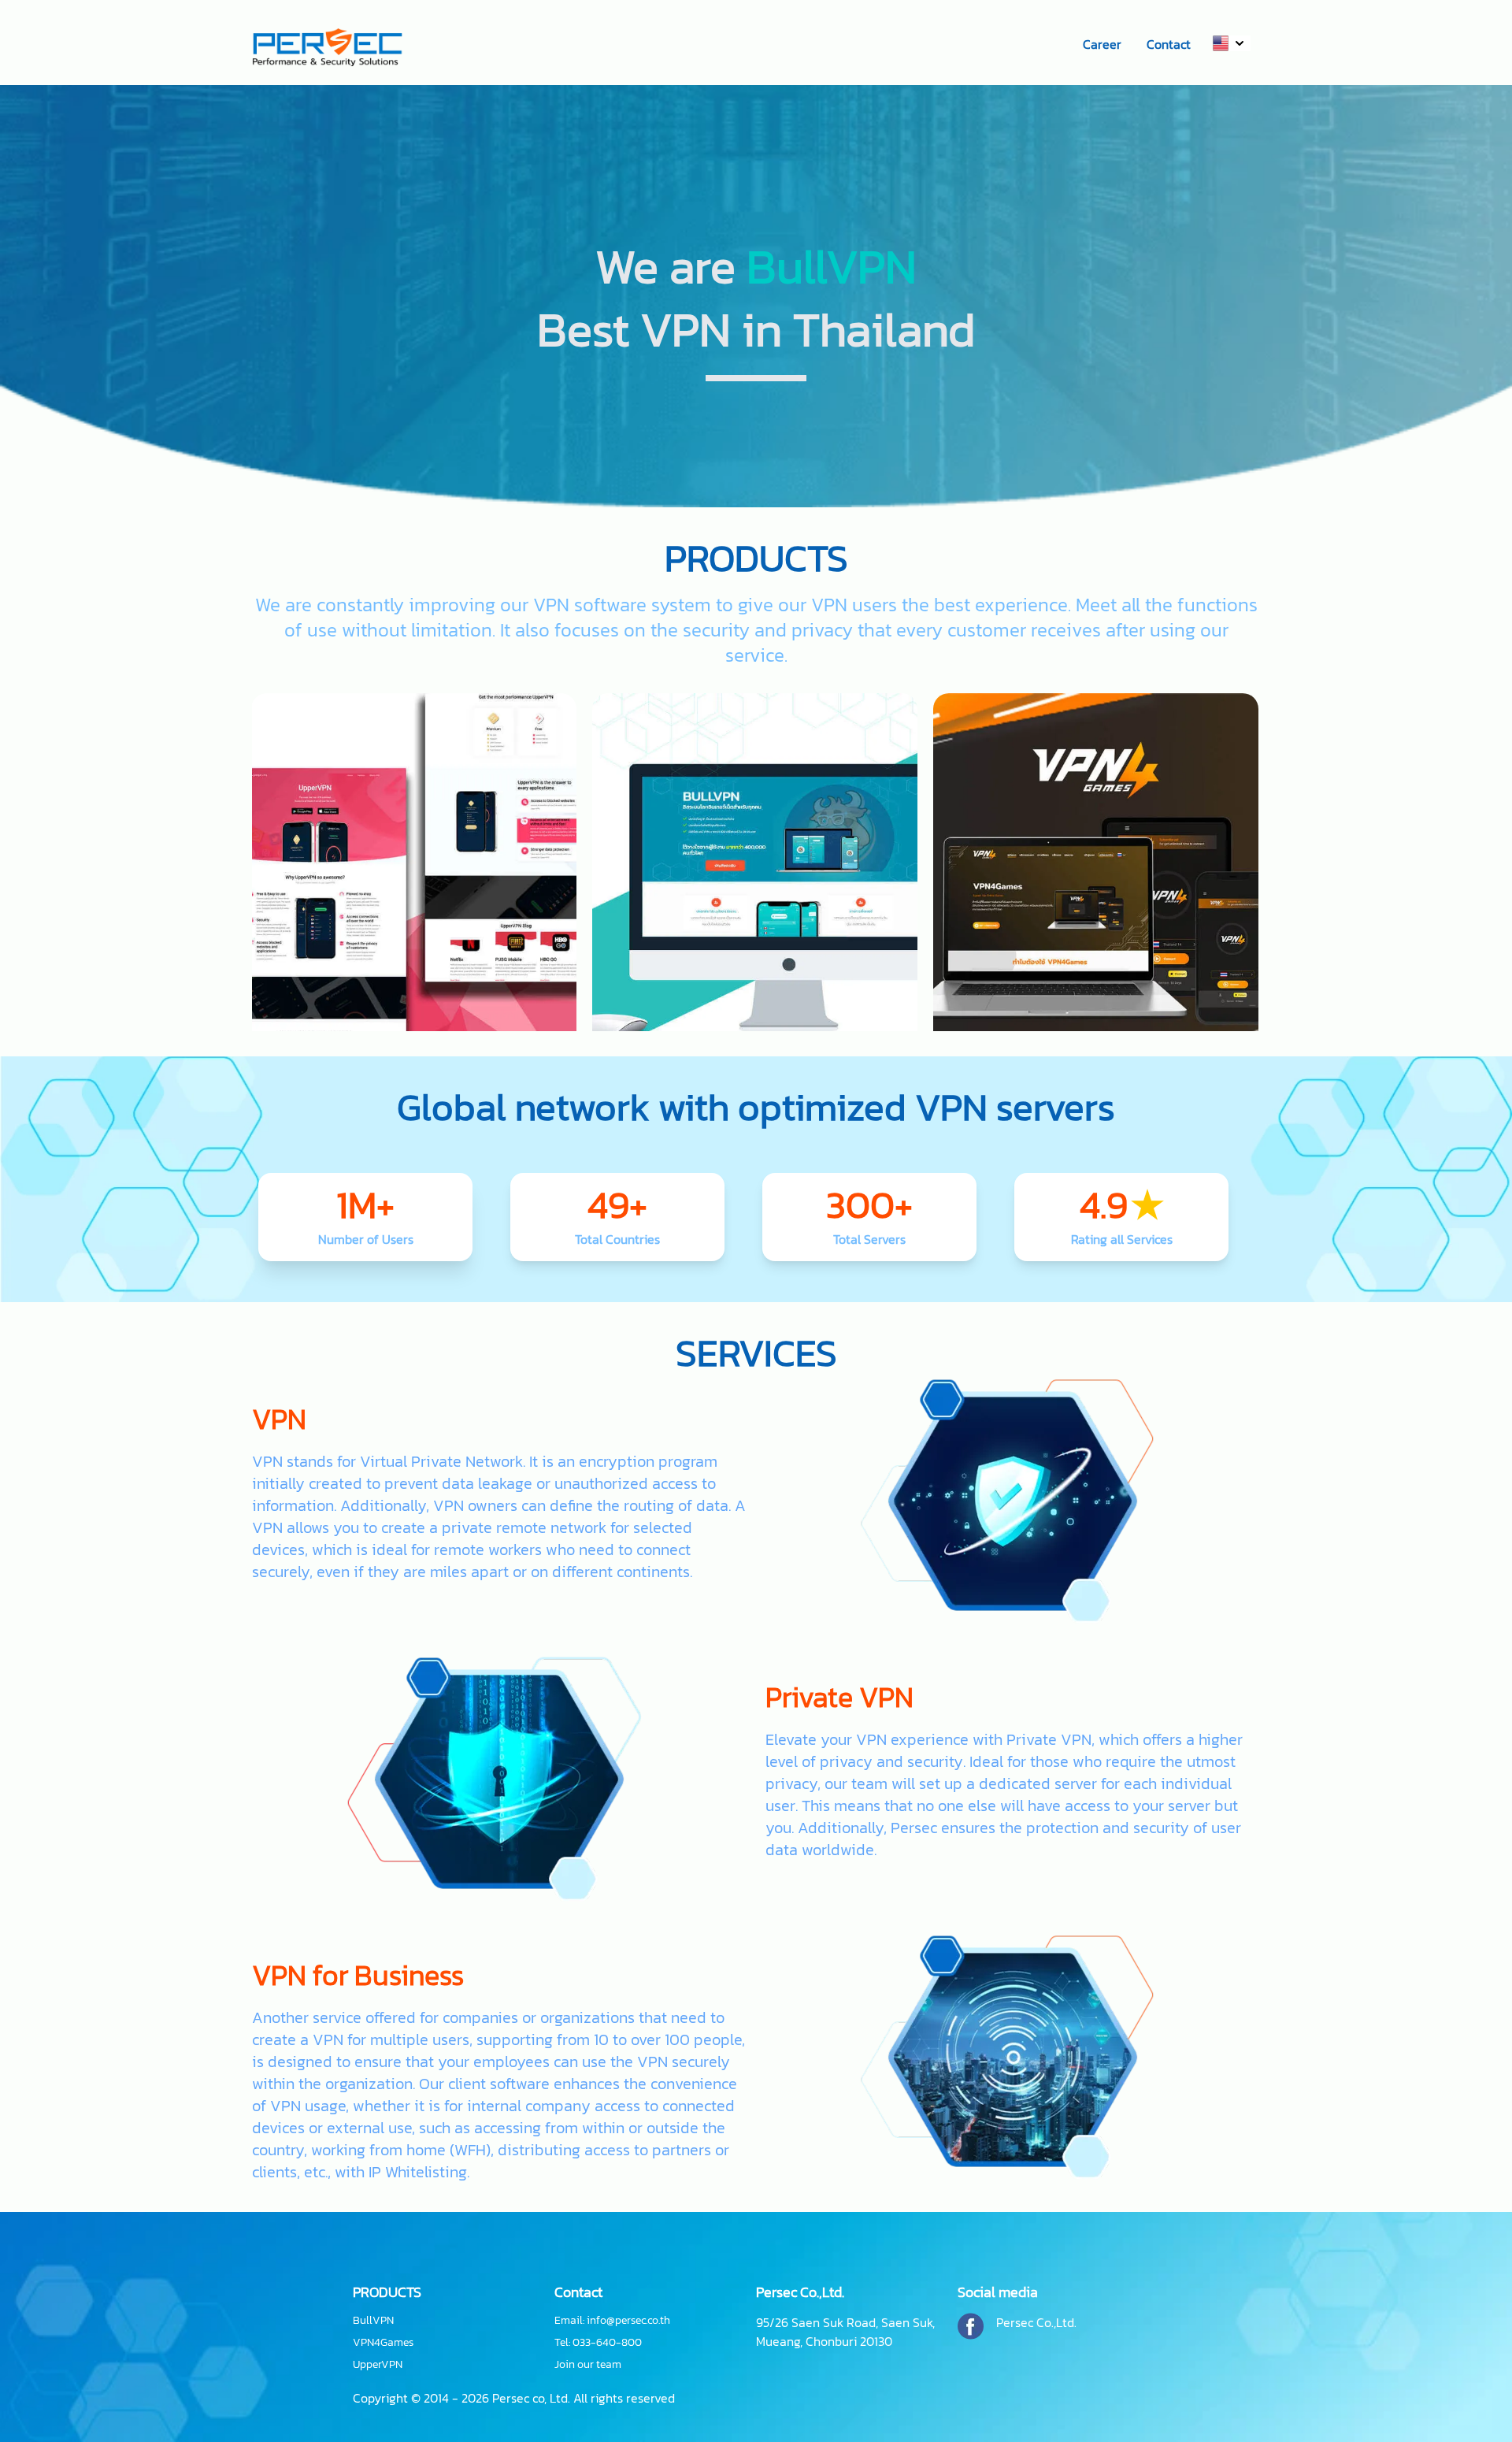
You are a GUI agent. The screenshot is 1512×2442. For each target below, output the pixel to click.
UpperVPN (378, 2365)
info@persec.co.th (628, 2320)
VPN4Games (383, 2343)
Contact (1169, 44)
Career (1102, 44)
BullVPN (373, 2321)
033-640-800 (607, 2342)
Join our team (588, 2365)
